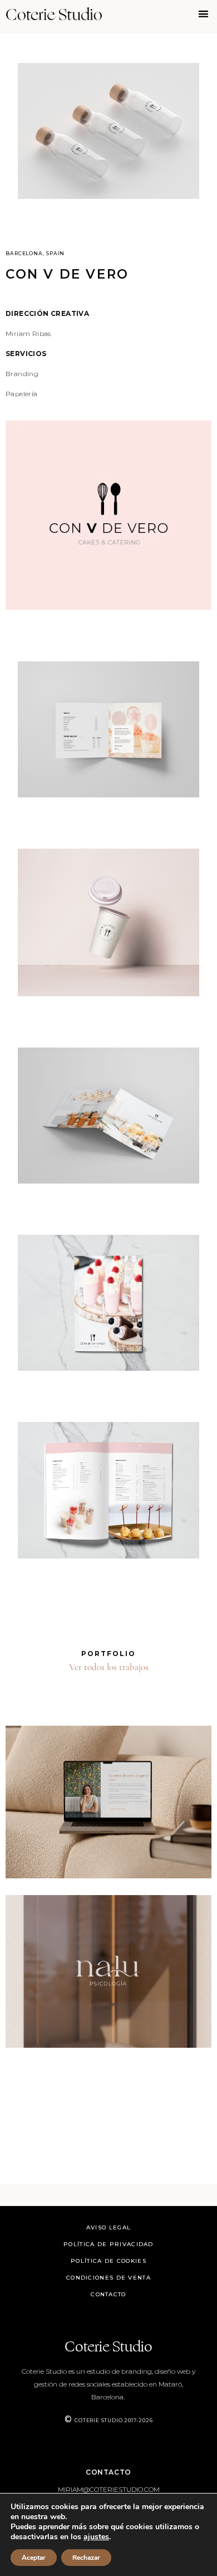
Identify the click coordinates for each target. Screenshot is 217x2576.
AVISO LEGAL (108, 2227)
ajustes (96, 2537)
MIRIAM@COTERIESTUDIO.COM (109, 2489)
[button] (204, 14)
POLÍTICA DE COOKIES (108, 2261)
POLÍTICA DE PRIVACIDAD (108, 2244)
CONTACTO (108, 2294)
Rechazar (86, 2558)
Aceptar (34, 2558)
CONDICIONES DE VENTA (108, 2278)
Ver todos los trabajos (109, 1667)
